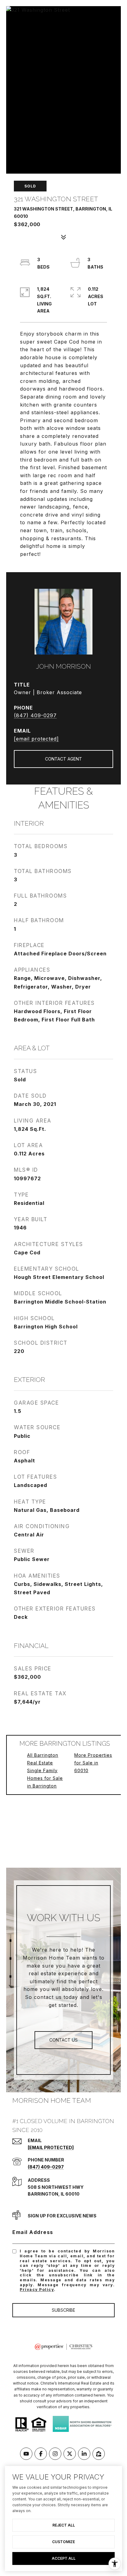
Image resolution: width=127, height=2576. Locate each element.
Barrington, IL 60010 (54, 2194)
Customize (63, 2542)
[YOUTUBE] (26, 2454)
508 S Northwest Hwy (56, 2187)
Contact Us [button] (63, 2040)
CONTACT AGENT (63, 759)
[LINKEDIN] (84, 2454)
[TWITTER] (70, 2454)
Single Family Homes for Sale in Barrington (45, 1778)
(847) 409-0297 (35, 715)
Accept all (64, 2558)
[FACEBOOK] (41, 2454)
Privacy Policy (37, 2289)
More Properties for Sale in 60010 (93, 1763)
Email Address (33, 2232)
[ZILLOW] (99, 2454)
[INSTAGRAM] (55, 2454)
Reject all (64, 2525)
